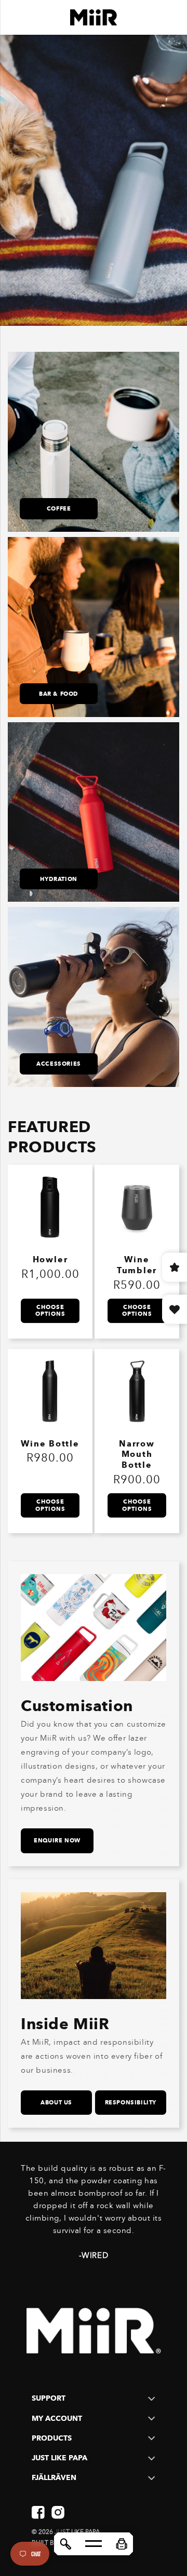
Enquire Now (57, 1840)
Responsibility (131, 2102)
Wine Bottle (50, 1444)
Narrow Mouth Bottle (137, 1455)
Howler (50, 1259)
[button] (122, 2544)
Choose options (50, 1310)
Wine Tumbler (137, 1265)
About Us (56, 2102)
